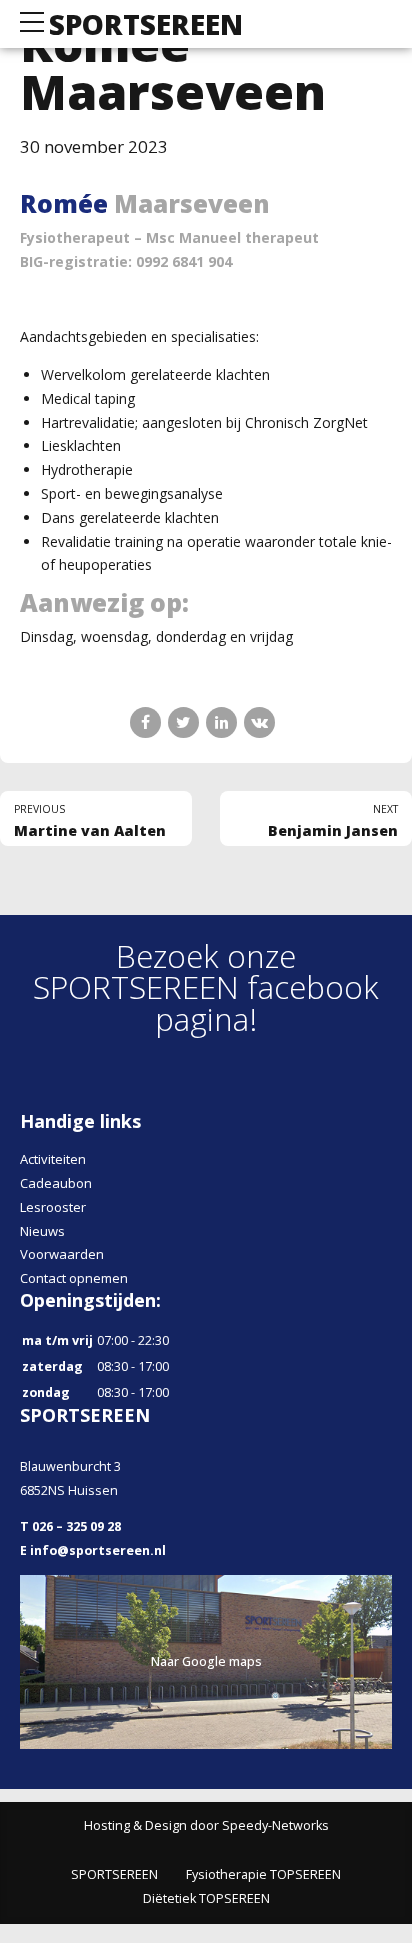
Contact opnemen (74, 1278)
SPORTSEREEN (146, 24)
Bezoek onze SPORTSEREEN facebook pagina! (206, 987)
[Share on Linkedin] (221, 722)
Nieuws (42, 1231)
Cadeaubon (56, 1183)
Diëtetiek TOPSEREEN (206, 1898)
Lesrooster (53, 1207)
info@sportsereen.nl (98, 1550)
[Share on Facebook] (145, 722)
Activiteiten (53, 1159)
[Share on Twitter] (183, 722)
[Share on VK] (259, 722)
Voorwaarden (62, 1254)
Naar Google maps (206, 1661)
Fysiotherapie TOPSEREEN (263, 1874)
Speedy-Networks (275, 1825)
